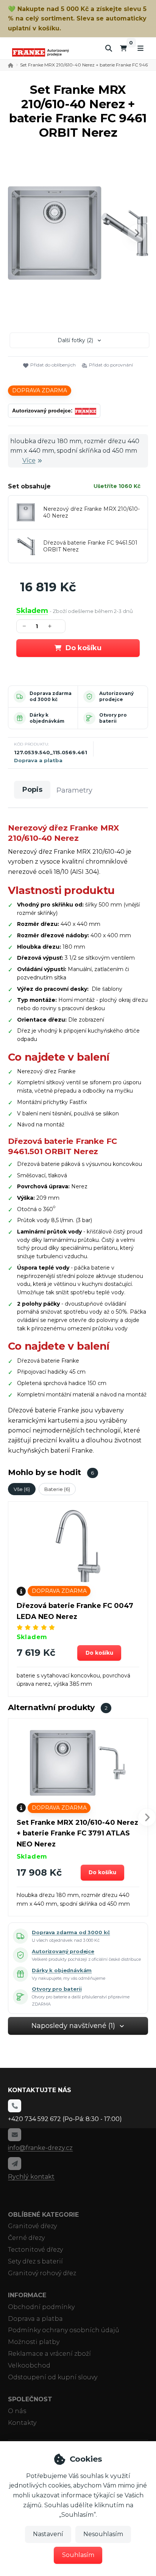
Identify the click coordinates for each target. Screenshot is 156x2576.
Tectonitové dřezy (35, 2250)
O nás (17, 2411)
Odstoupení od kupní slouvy (53, 2377)
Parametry (74, 790)
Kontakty (22, 2423)
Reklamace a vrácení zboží (49, 2354)
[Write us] (14, 2164)
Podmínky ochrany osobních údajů (64, 2330)
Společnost (30, 2399)
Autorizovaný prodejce (116, 696)
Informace (27, 2295)
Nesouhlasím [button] (103, 2534)
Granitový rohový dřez (42, 2273)
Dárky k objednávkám (47, 718)
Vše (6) (22, 1489)
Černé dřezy (26, 2238)
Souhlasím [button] (78, 2555)
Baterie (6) (57, 1489)
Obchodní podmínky (41, 2307)
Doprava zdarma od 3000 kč (51, 696)
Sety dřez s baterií (35, 2261)
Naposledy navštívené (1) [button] (73, 2026)
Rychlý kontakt (31, 2177)
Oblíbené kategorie (43, 2215)
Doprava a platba (38, 760)
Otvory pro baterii (113, 718)
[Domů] (41, 52)
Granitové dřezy (32, 2226)
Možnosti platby (34, 2342)
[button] (137, 233)
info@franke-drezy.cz (40, 2148)
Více (29, 460)
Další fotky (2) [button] (75, 340)
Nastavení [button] (48, 2534)
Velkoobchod (29, 2365)
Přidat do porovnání (111, 365)
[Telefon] (14, 2106)
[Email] (14, 2135)
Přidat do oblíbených (53, 365)
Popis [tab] (32, 790)
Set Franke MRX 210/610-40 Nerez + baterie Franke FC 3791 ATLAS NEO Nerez (77, 1834)
